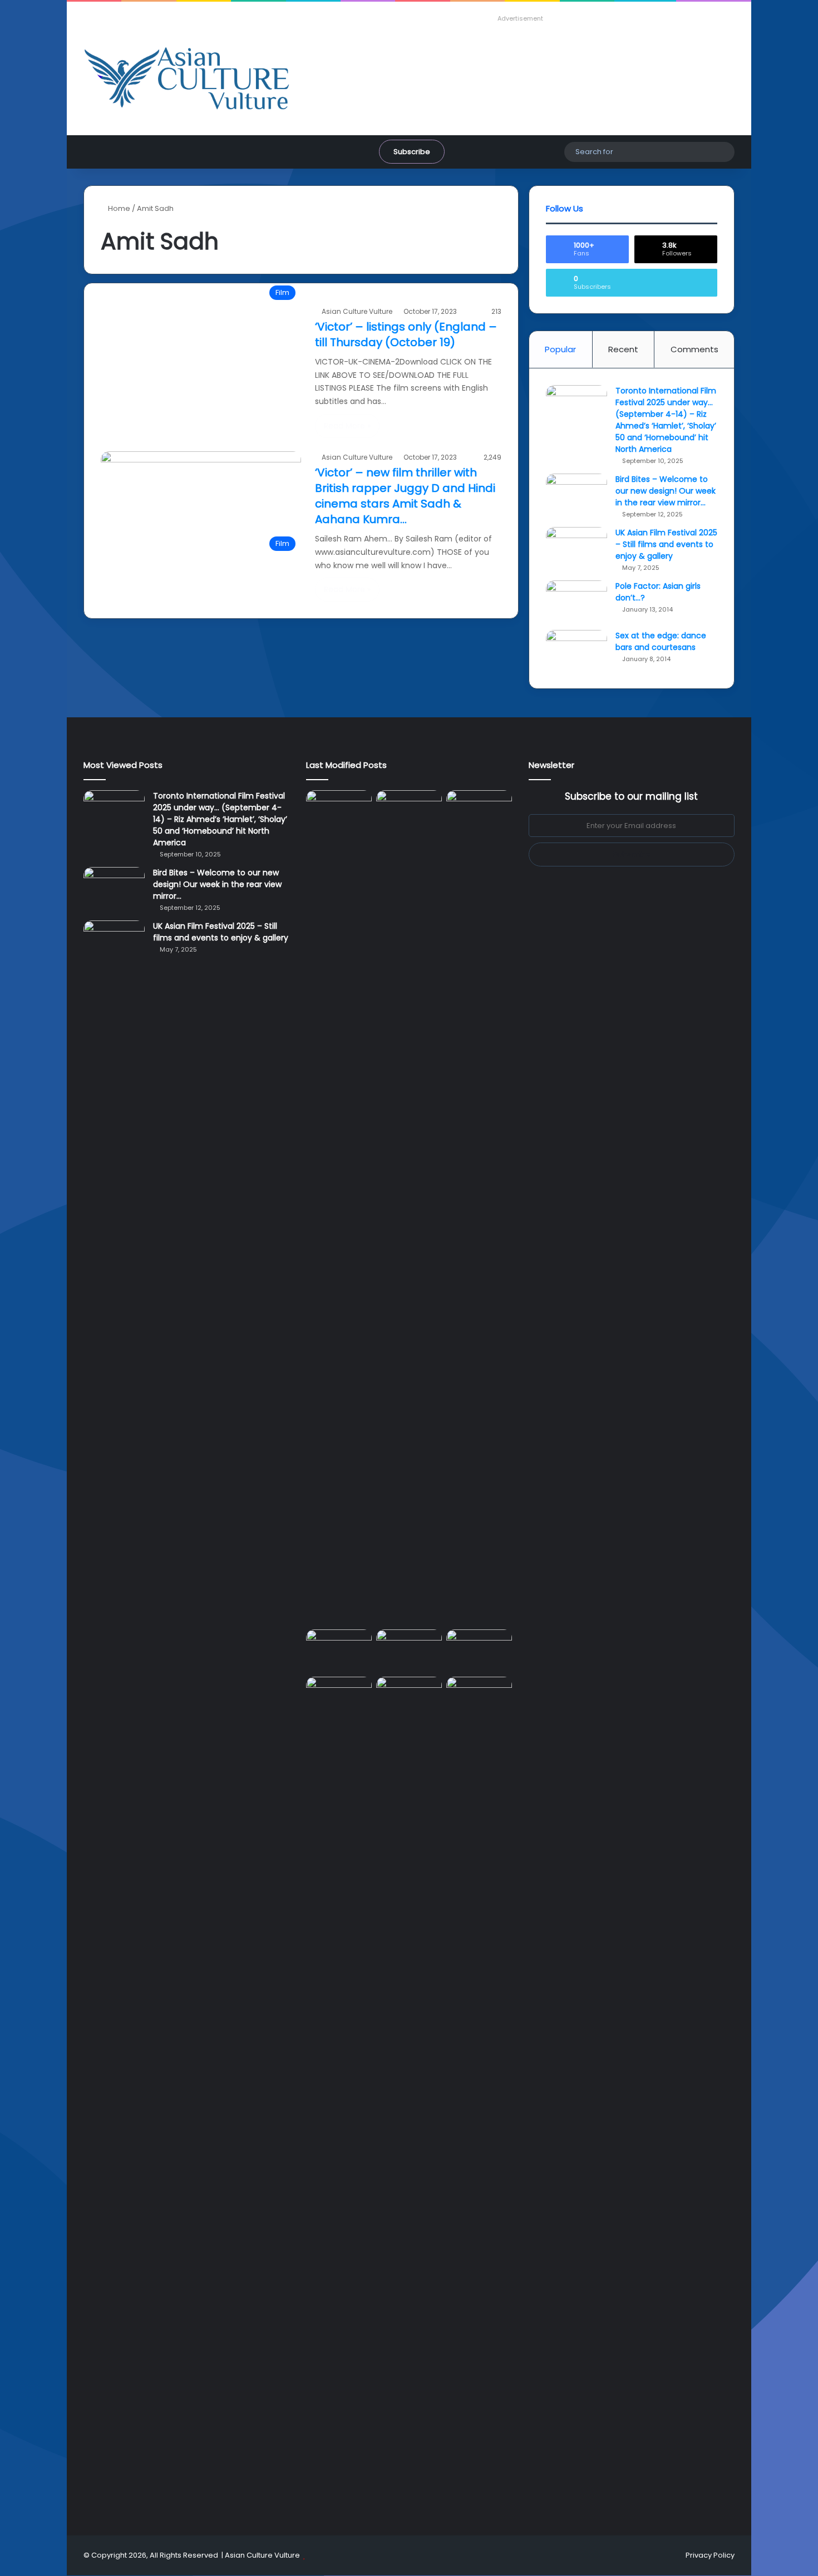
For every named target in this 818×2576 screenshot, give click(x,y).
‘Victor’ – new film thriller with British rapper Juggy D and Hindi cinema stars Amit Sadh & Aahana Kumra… (405, 496)
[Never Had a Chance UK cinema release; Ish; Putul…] (479, 1208)
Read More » (347, 426)
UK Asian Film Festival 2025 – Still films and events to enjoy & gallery (666, 544)
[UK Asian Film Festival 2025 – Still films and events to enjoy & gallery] (576, 548)
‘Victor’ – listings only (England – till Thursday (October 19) (406, 334)
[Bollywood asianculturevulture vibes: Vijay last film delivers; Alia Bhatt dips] (339, 1648)
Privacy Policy (710, 2555)
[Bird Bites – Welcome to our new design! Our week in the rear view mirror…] (576, 494)
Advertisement (520, 18)
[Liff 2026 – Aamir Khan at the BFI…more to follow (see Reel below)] (479, 1651)
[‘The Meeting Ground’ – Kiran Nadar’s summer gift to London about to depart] (409, 1208)
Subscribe (412, 152)
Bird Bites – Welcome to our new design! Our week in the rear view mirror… (666, 491)
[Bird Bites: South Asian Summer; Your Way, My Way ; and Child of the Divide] (479, 1695)
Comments (694, 349)
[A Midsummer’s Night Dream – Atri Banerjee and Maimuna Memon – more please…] (339, 1695)
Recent (623, 349)
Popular (560, 349)
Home (118, 208)
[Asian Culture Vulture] (186, 80)
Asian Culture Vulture (357, 311)
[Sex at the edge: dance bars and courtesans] (576, 651)
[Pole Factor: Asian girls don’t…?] (576, 601)
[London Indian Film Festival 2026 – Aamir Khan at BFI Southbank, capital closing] (409, 2094)
